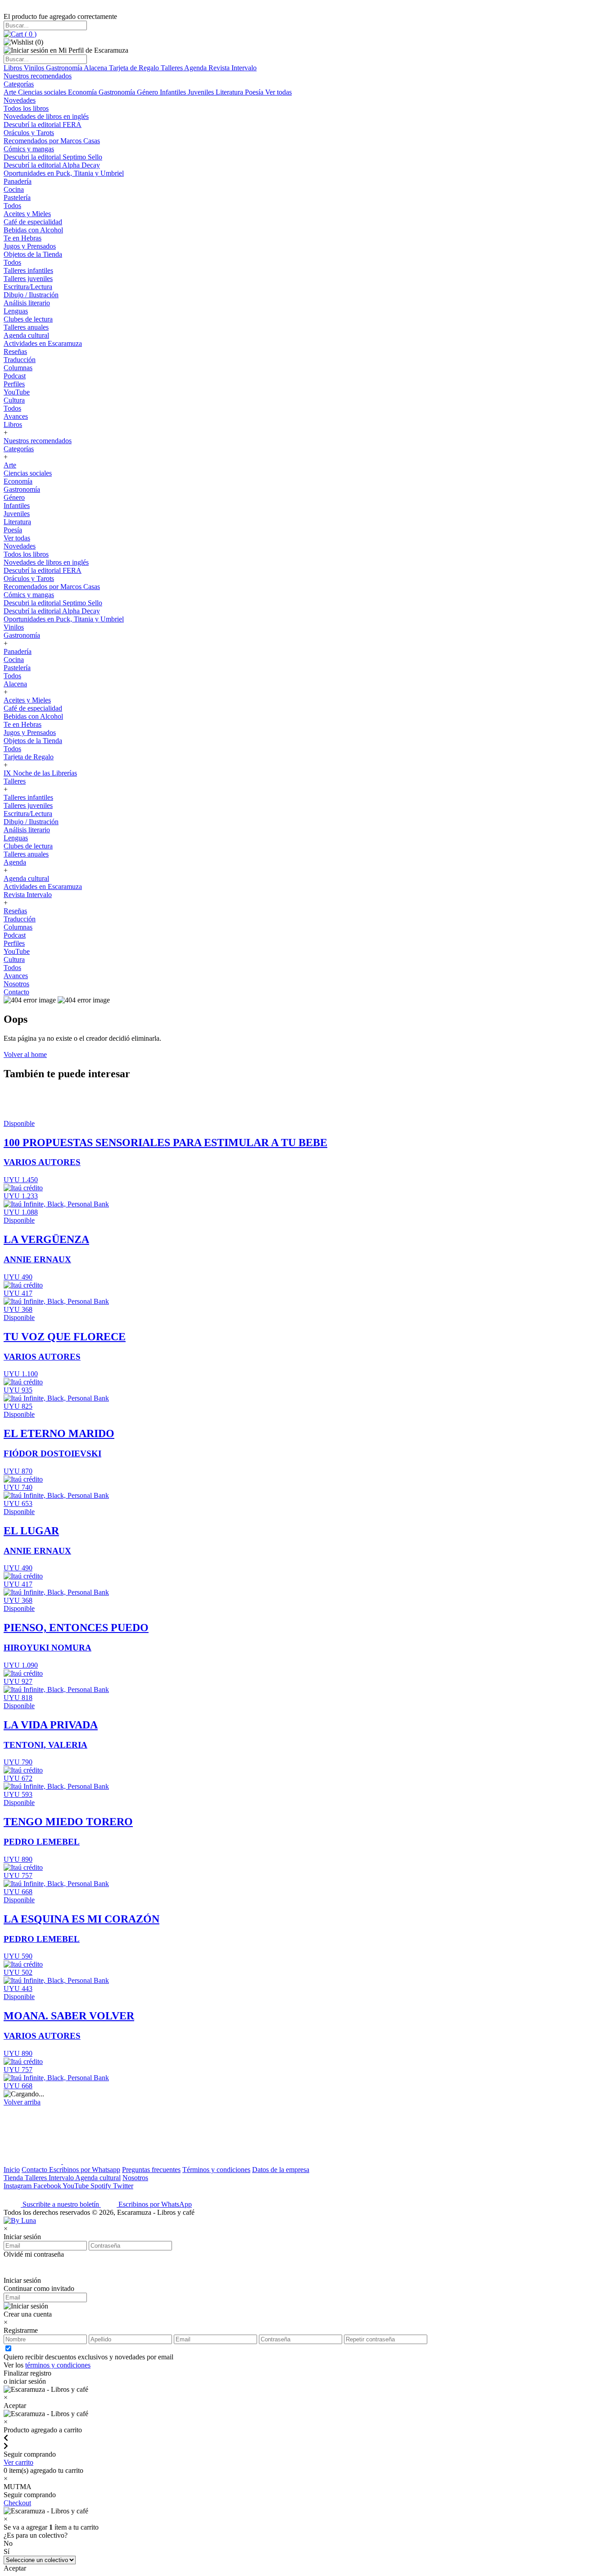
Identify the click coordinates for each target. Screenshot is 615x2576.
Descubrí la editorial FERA (43, 125)
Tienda (14, 2178)
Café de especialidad (33, 222)
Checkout (17, 2503)
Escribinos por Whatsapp (85, 2170)
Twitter (123, 2186)
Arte (11, 92)
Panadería (18, 181)
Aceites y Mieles (27, 214)
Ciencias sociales (43, 92)
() (30, 34)
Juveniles (202, 92)
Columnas (18, 368)
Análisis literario (27, 303)
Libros (14, 68)
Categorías (19, 84)
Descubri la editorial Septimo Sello (53, 157)
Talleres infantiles (28, 270)
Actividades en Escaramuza (43, 343)
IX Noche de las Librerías (40, 773)
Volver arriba (22, 2102)
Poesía (255, 92)
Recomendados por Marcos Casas (52, 141)
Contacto (16, 992)
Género (148, 92)
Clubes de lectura (28, 319)
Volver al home (25, 1054)
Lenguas (16, 311)
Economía (83, 92)
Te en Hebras (23, 238)
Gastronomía (65, 68)
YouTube (17, 392)
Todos (12, 206)
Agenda (196, 68)
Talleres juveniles (28, 279)
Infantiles (174, 92)
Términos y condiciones (216, 2170)
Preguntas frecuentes (151, 2170)
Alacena (96, 68)
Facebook (48, 2186)
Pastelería (17, 197)
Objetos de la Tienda (33, 254)
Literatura (230, 92)
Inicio (12, 2170)
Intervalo (62, 2178)
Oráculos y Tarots (29, 133)
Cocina (14, 189)
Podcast (15, 376)
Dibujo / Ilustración (31, 295)
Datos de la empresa (281, 2170)
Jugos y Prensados (30, 246)
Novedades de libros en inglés (46, 116)
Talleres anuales (26, 327)
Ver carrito (18, 2462)
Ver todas (278, 92)
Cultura (14, 400)
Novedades (20, 100)
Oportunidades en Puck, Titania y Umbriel (64, 173)
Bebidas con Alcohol (33, 230)
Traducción (20, 360)
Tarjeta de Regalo (135, 68)
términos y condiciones (58, 2365)
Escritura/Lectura (28, 287)
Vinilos (35, 68)
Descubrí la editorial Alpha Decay (52, 165)
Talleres (172, 68)
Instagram (18, 2186)
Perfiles (14, 384)
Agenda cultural (26, 335)
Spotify (102, 2186)
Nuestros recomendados (38, 76)
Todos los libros (26, 108)
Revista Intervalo (233, 68)
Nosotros (16, 984)
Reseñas (15, 351)
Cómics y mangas (29, 149)
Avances (16, 416)
